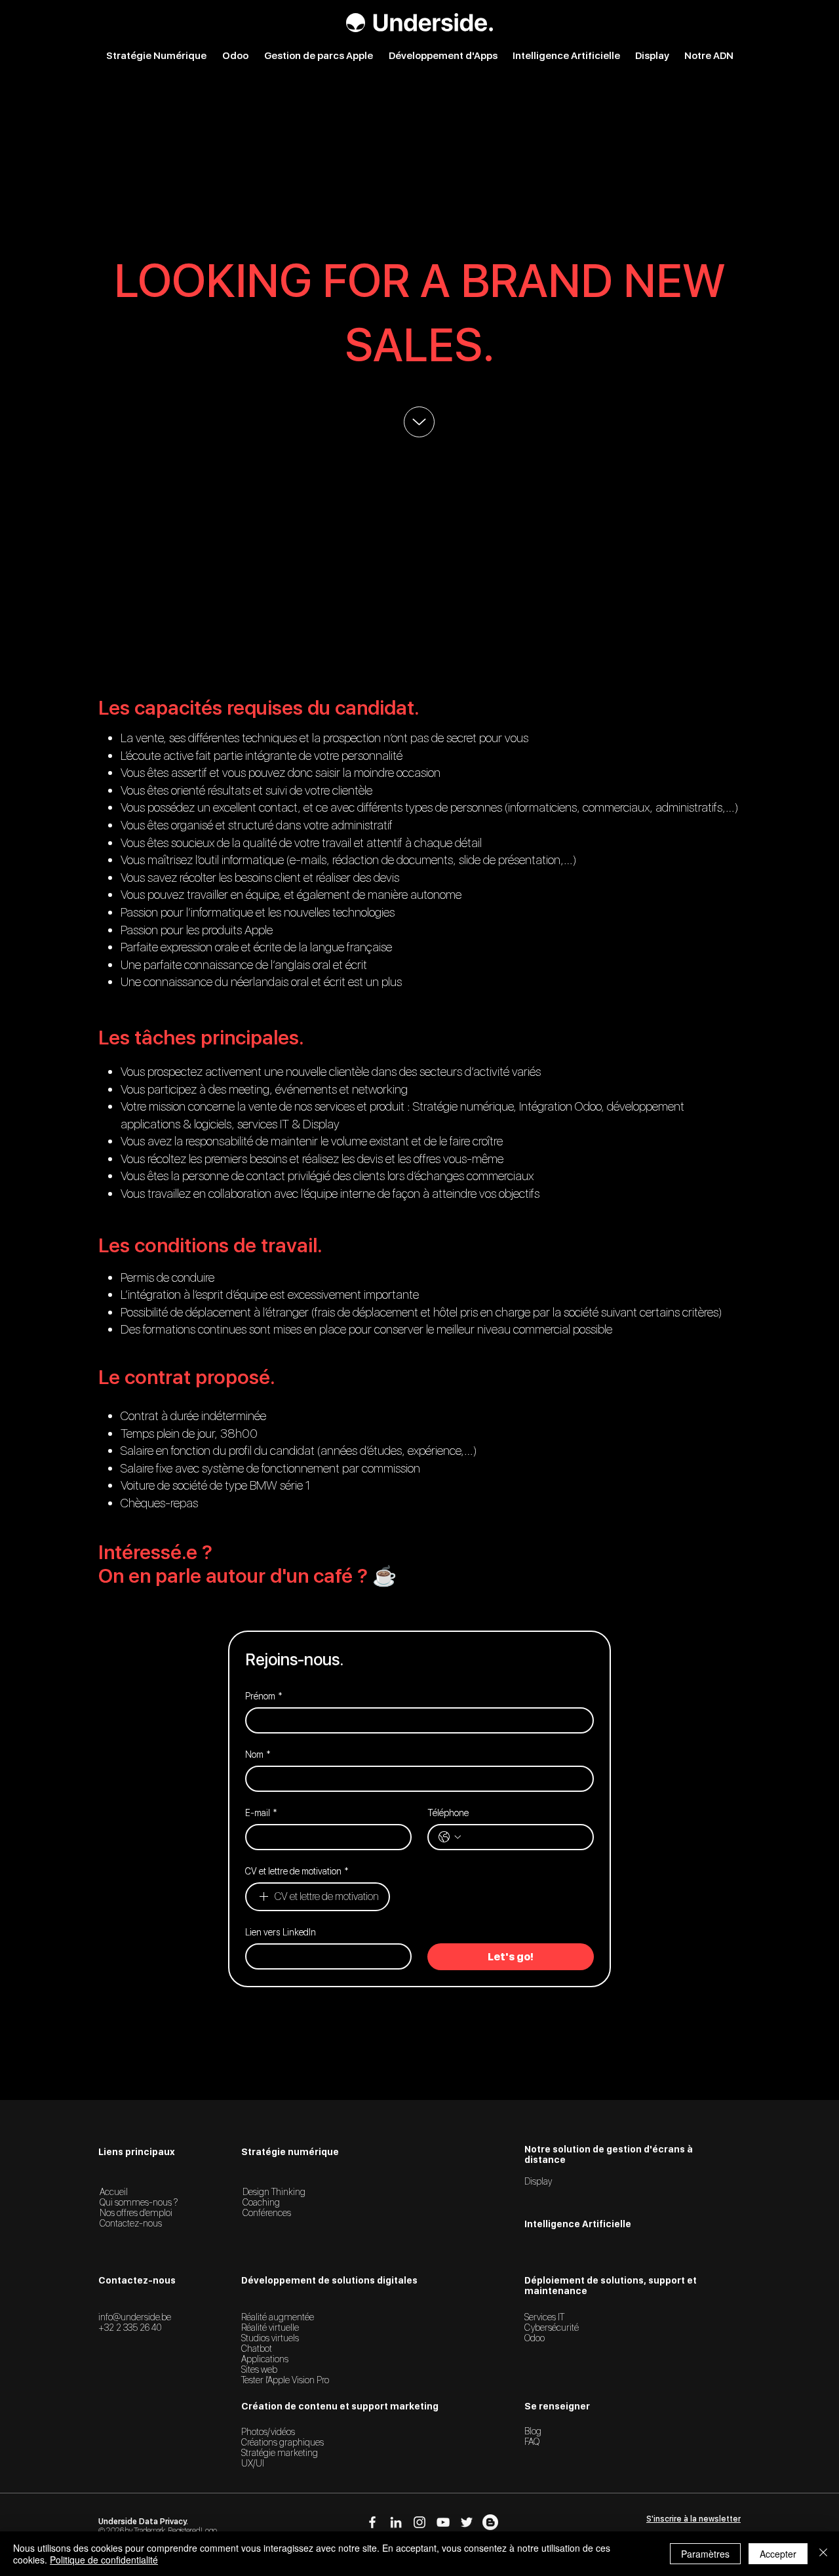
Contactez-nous (131, 2223)
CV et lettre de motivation (297, 1871)
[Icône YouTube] (443, 2522)
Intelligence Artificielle (578, 2224)
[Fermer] (823, 2554)
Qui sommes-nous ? (139, 2202)
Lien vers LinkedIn (281, 1932)
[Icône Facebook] (372, 2522)
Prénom (264, 1696)
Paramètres (705, 2554)
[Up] (419, 422)
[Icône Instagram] (419, 2522)
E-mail (261, 1813)
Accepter (778, 2554)
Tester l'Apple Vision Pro (285, 2380)
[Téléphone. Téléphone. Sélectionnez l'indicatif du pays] (450, 1837)
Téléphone (448, 1813)
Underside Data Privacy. (143, 2522)
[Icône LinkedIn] (396, 2522)
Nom (258, 1754)
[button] (693, 2519)
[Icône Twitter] (467, 2522)
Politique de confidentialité (104, 2560)
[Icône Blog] (490, 2522)
